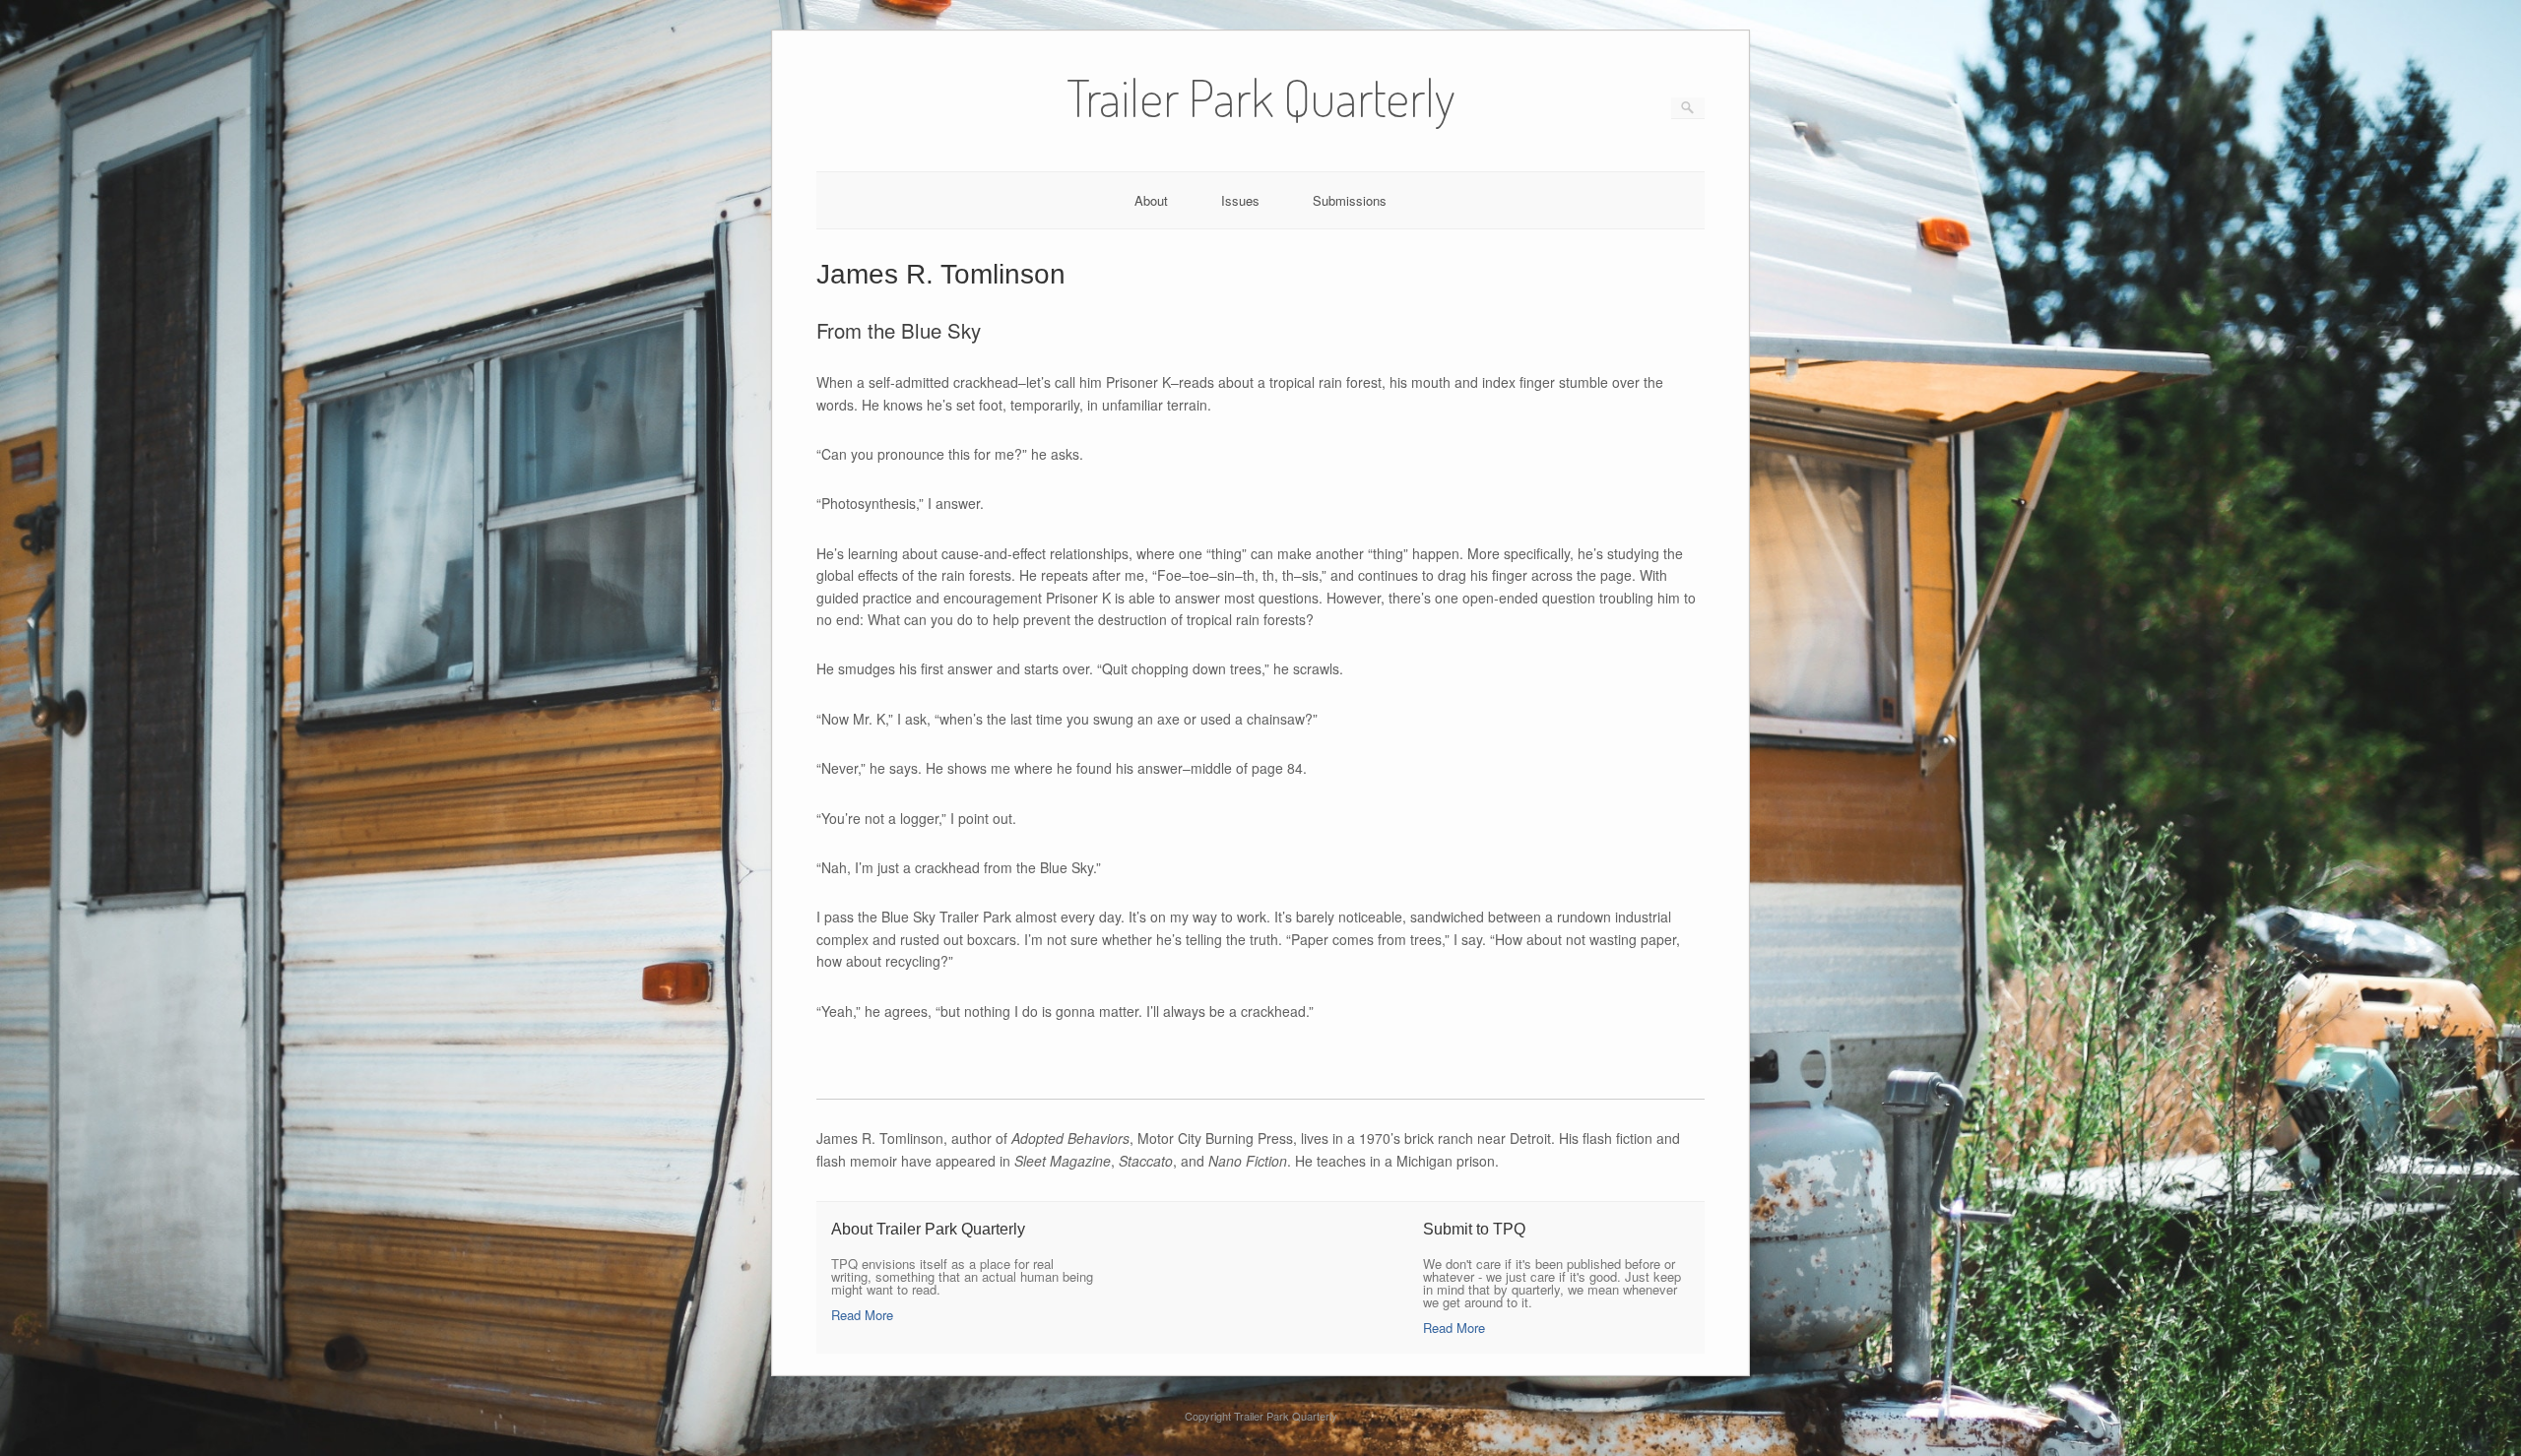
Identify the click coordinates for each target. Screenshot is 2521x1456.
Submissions (1350, 200)
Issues (1240, 200)
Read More (862, 1315)
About (1151, 200)
